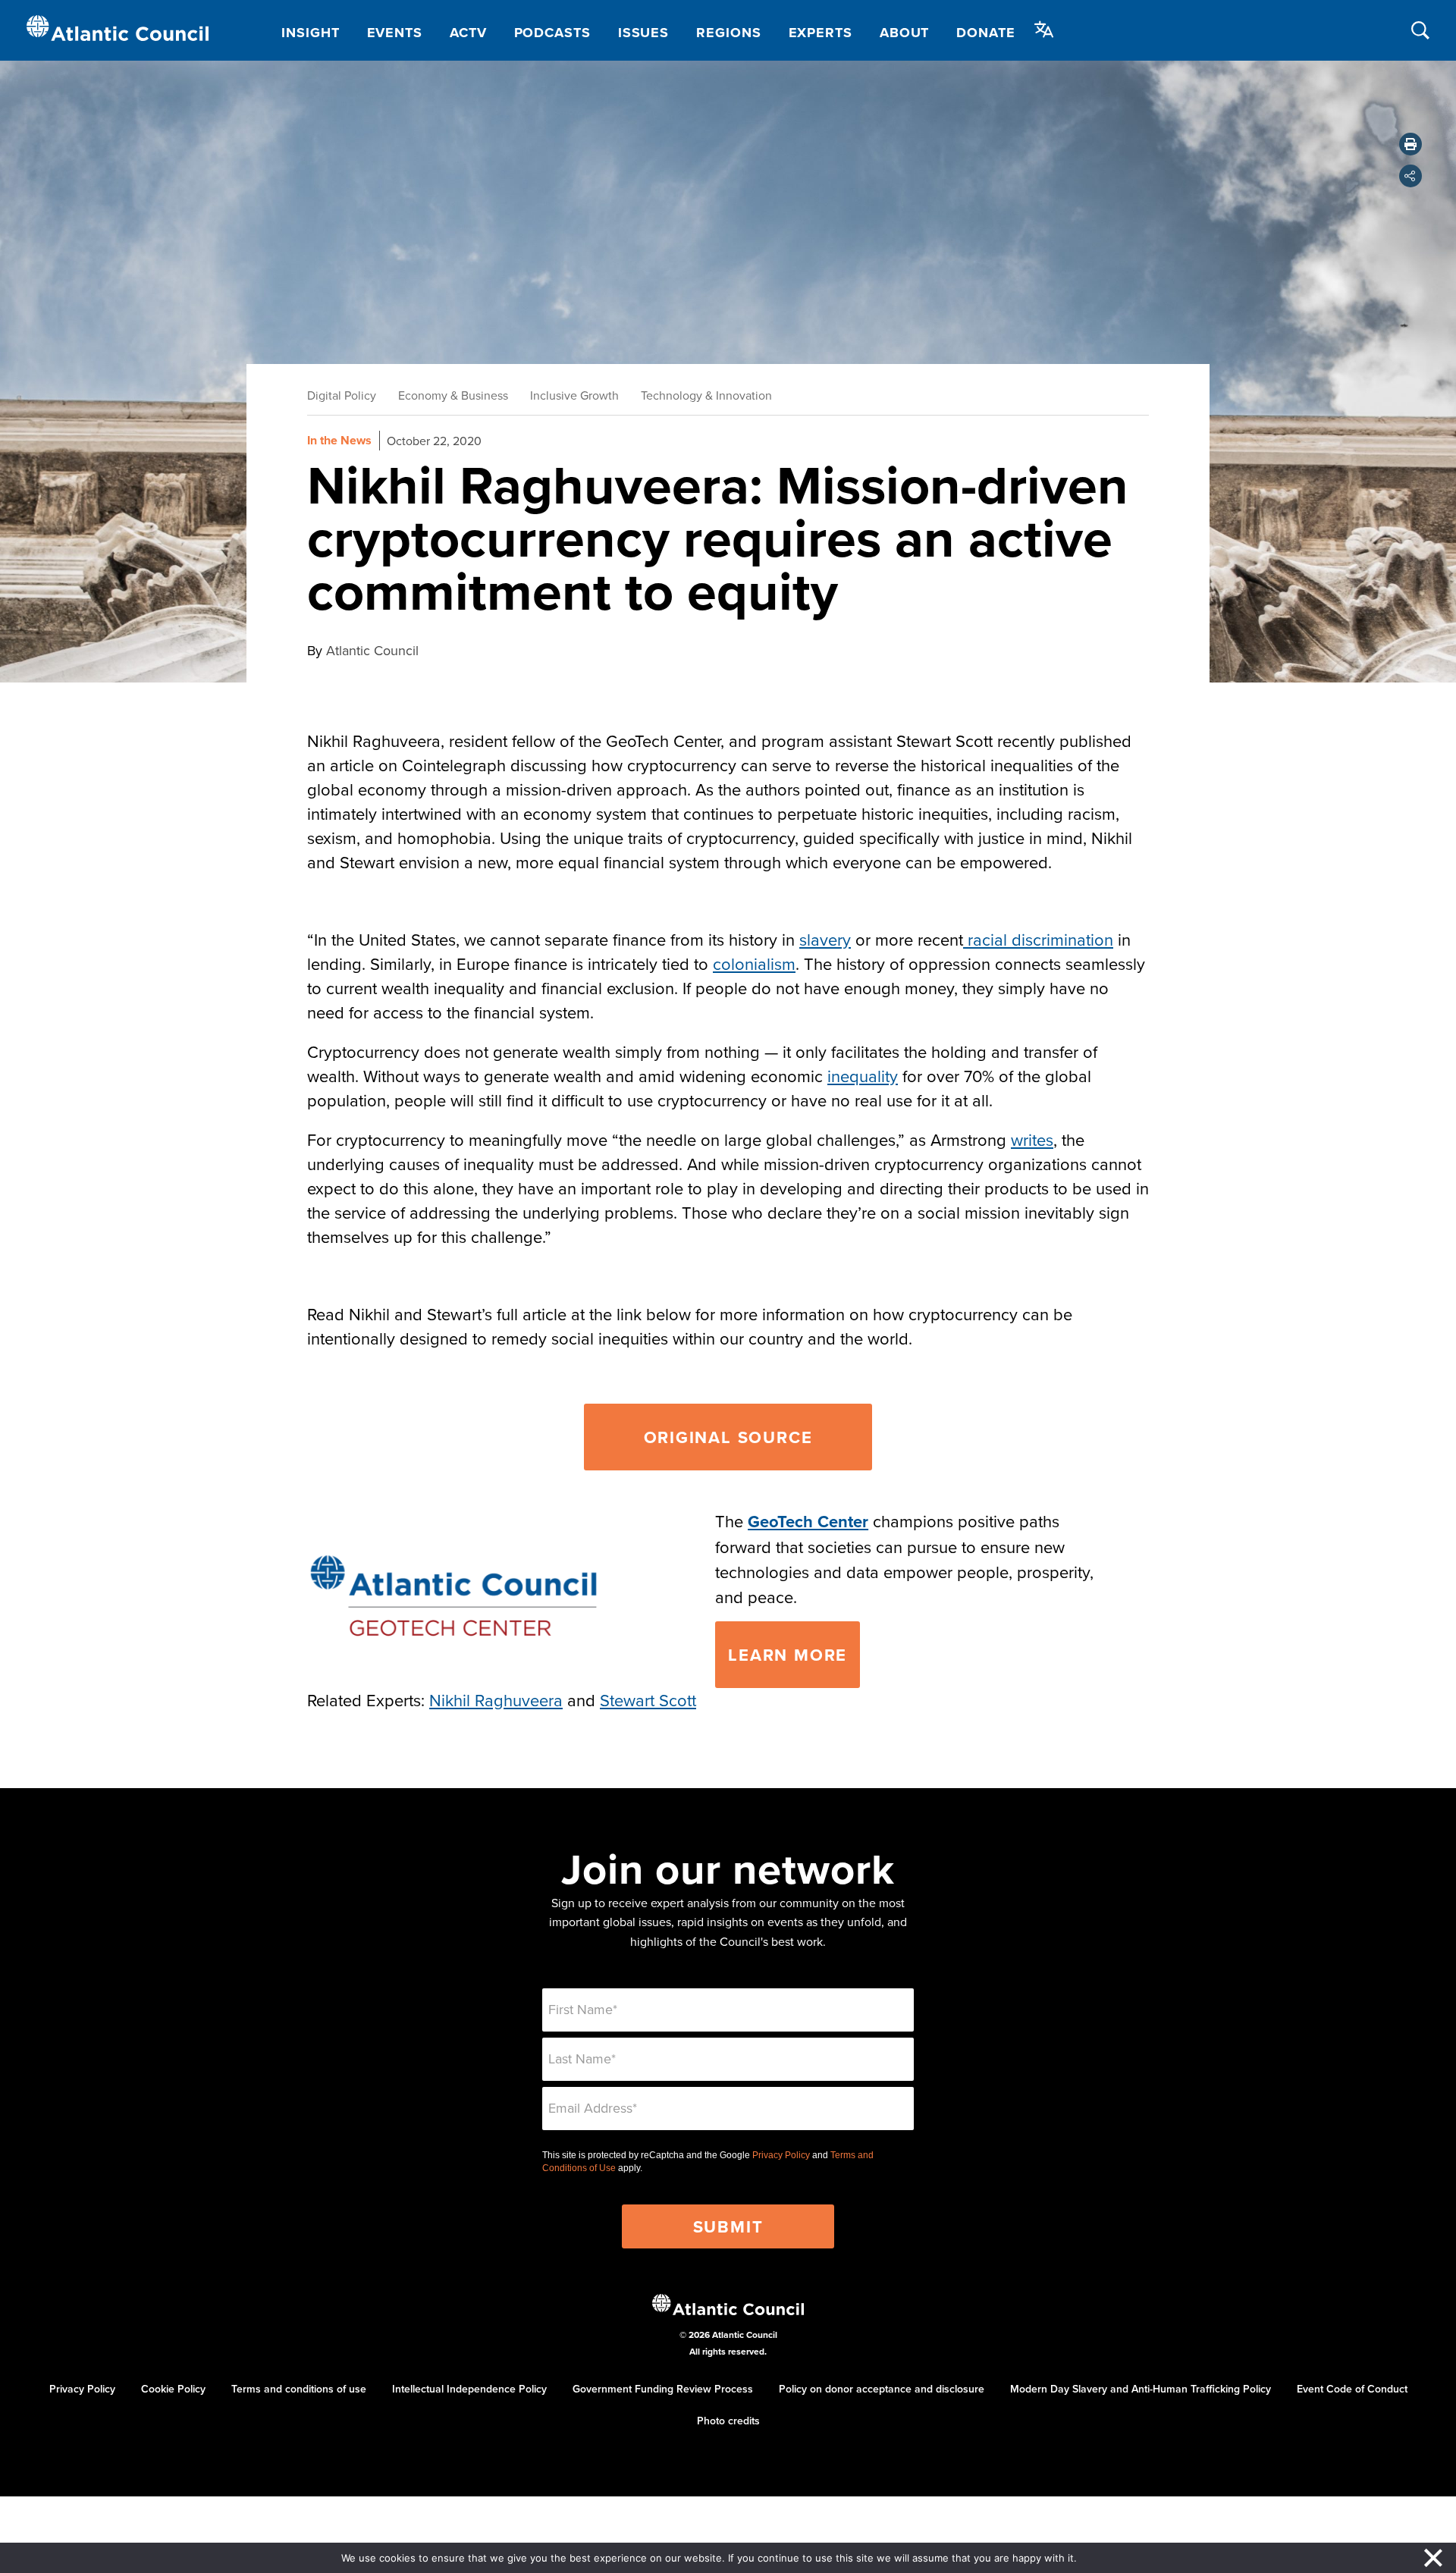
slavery (825, 939)
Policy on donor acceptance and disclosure (882, 2389)
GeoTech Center (808, 1521)
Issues (643, 33)
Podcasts (552, 33)
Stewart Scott (648, 1700)
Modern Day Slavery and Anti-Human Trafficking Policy (1141, 2389)
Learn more (788, 1655)
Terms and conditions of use (299, 2389)
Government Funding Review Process (663, 2389)
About (905, 33)
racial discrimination (1038, 939)
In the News (339, 440)
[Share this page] (1410, 176)
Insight (310, 33)
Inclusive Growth (574, 395)
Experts (821, 33)
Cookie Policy (173, 2389)
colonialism (754, 963)
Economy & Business (453, 395)
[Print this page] (1410, 144)
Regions (728, 33)
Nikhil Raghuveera (496, 1700)
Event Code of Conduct (1352, 2389)
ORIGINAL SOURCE (728, 1437)
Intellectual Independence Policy (469, 2389)
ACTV (468, 33)
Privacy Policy (781, 2155)
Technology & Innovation (706, 395)
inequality (863, 1076)
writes (1032, 1139)
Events (395, 33)
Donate (985, 33)
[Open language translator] (1044, 30)
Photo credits (728, 2421)
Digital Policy (342, 395)
